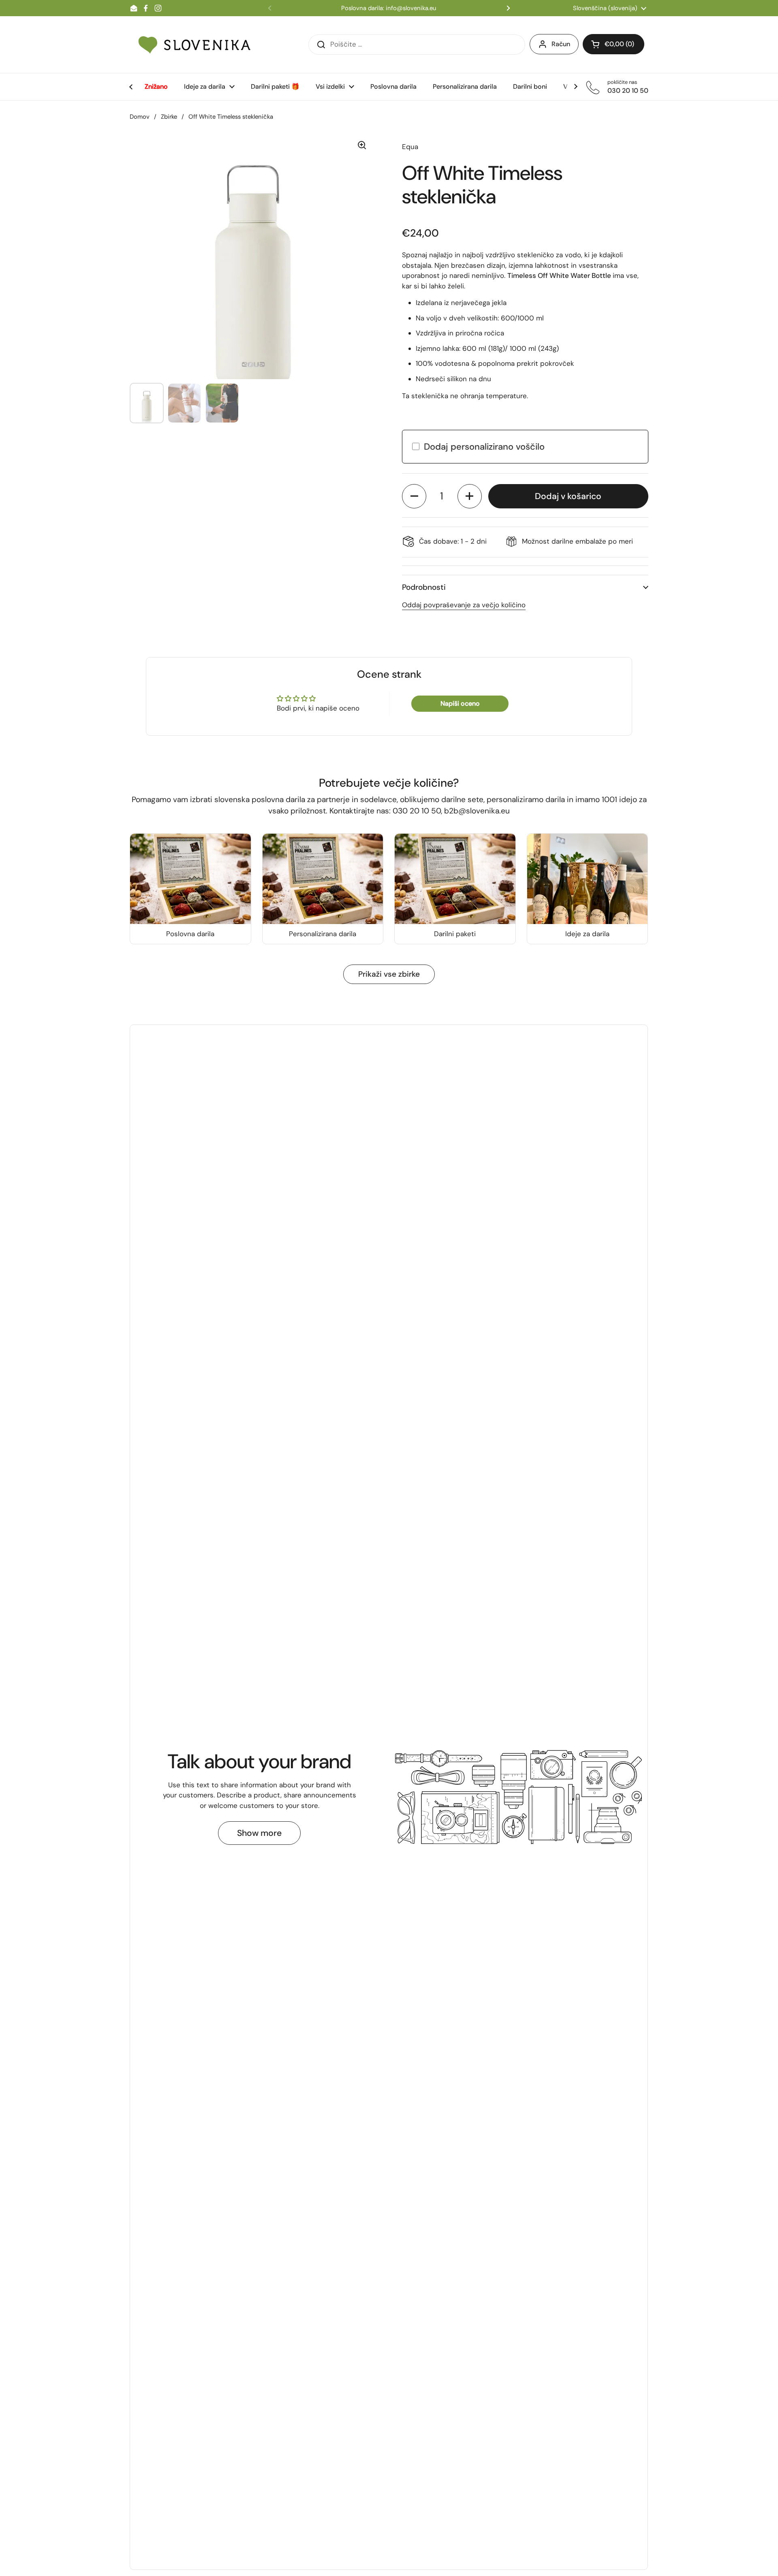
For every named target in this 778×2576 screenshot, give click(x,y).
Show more (259, 1833)
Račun (561, 44)
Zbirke (169, 117)
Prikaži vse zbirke (389, 974)
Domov (140, 117)
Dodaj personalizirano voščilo (484, 447)
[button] (414, 496)
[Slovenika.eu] (194, 45)
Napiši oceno (460, 703)
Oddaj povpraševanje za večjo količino (464, 605)
